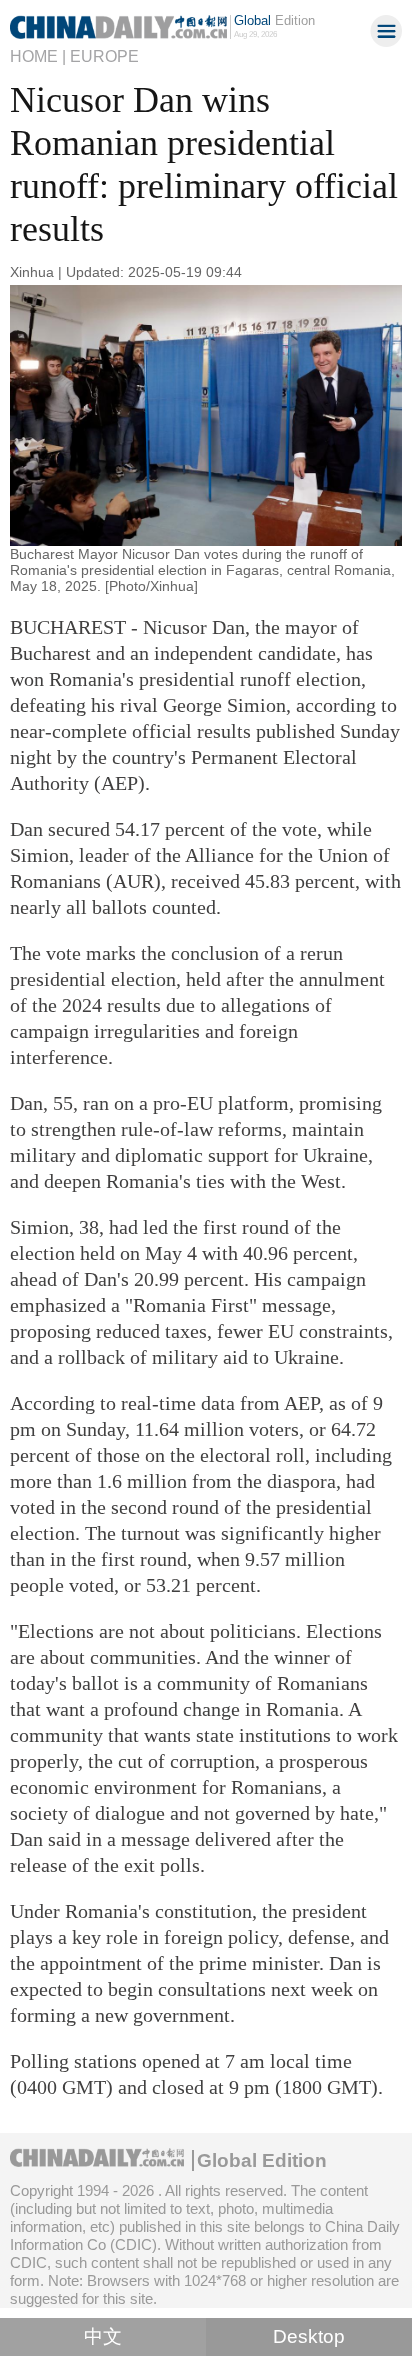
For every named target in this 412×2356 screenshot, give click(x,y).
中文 (103, 2336)
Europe (104, 56)
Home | (38, 56)
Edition (274, 20)
